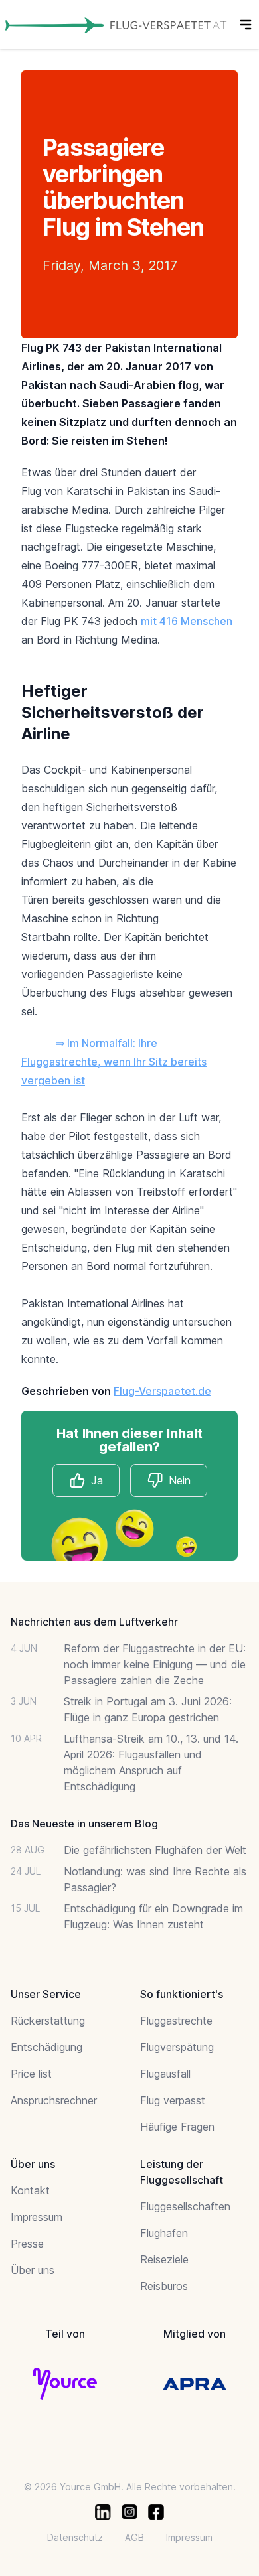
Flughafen (164, 2233)
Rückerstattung (48, 2021)
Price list (31, 2074)
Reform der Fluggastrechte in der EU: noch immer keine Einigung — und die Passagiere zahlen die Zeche (155, 1664)
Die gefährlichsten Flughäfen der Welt (155, 1850)
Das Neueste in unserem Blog (84, 1824)
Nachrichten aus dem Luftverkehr (94, 1622)
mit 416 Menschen (187, 621)
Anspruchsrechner (54, 2100)
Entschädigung (46, 2047)
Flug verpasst (173, 2100)
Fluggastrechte (176, 2021)
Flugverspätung (177, 2047)
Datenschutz (75, 2537)
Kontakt (30, 2190)
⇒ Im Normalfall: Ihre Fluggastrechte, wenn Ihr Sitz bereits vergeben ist (114, 1062)
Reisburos (164, 2286)
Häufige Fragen (177, 2127)
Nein (180, 1480)
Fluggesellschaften (185, 2206)
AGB (134, 2537)
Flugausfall (165, 2074)
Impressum (37, 2217)
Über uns (33, 2270)
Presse (27, 2244)
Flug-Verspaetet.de (162, 1391)
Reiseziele (164, 2259)
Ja (97, 1480)
